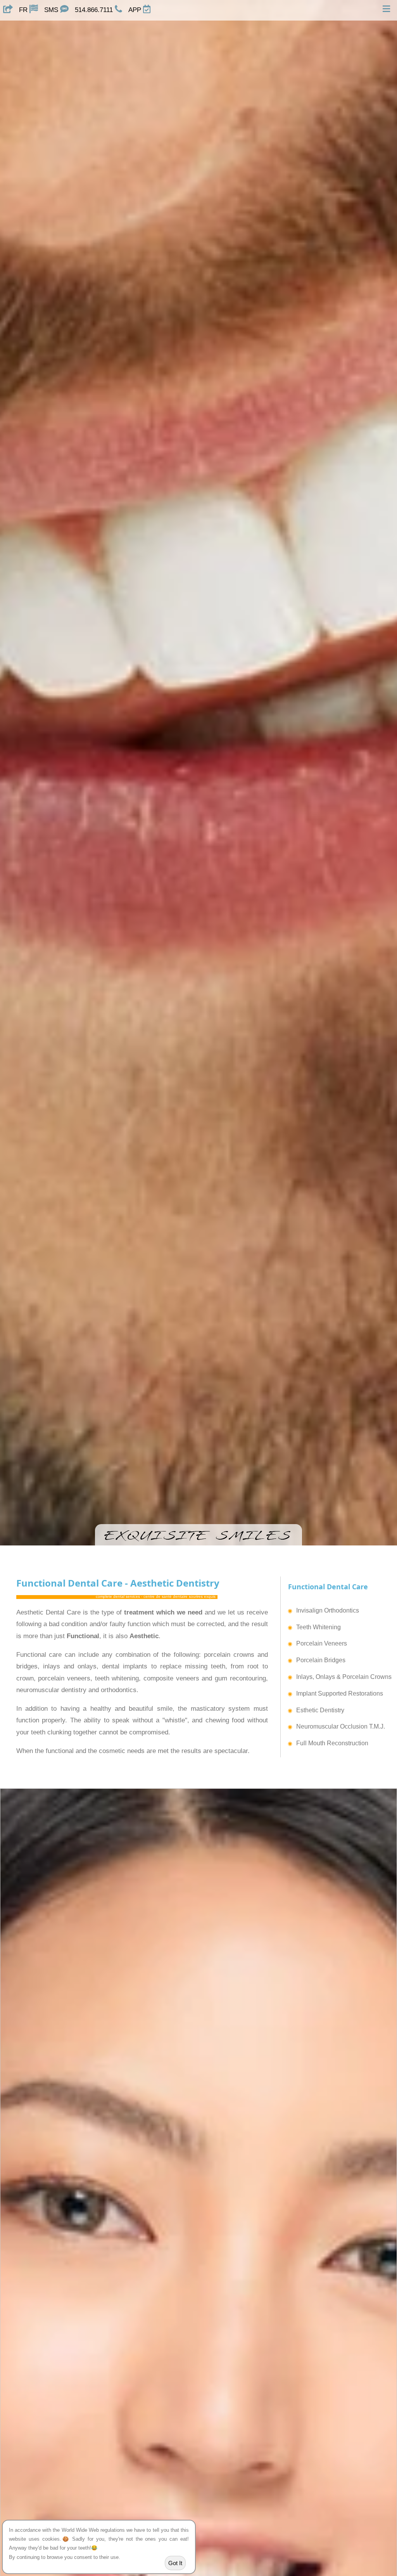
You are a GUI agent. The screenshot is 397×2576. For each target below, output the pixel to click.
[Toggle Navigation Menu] (387, 10)
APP (136, 10)
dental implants (125, 1666)
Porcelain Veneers (322, 1643)
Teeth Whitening (318, 1627)
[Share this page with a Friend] (8, 10)
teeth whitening (117, 1678)
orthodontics (119, 1690)
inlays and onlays (70, 1666)
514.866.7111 (95, 10)
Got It (175, 2563)
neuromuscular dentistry (51, 1690)
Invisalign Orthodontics (328, 1610)
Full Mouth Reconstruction (332, 1743)
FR (24, 10)
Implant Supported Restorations (340, 1693)
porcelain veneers (64, 1678)
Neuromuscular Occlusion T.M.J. (341, 1726)
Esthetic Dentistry (320, 1710)
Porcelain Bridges (321, 1660)
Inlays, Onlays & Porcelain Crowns (344, 1677)
